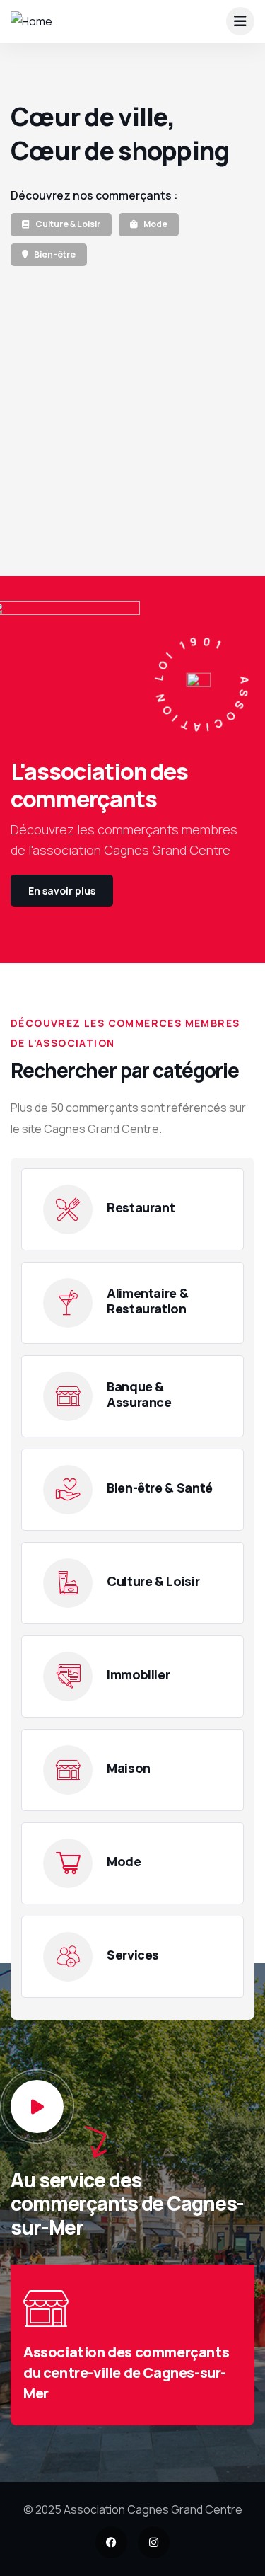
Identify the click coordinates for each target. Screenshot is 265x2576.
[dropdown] (240, 21)
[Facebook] (111, 2542)
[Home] (31, 22)
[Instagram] (154, 2542)
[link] (61, 226)
